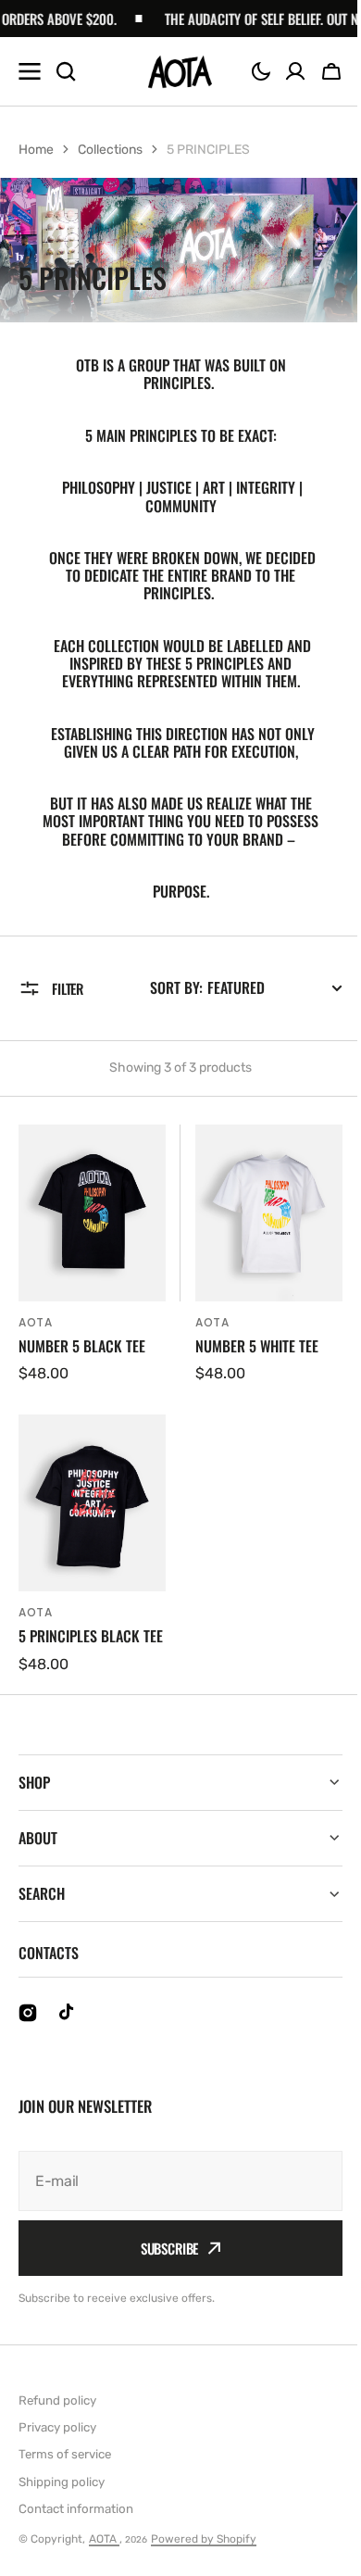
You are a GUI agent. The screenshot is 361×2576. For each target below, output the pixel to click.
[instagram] (28, 2027)
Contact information (76, 2522)
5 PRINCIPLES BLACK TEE (91, 1636)
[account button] (295, 71)
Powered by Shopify (204, 2553)
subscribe (162, 2262)
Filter (68, 988)
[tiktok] (68, 2027)
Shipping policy (62, 2495)
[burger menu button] (30, 71)
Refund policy (57, 2413)
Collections (110, 150)
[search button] (66, 71)
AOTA (104, 2553)
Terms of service (65, 2468)
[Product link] (92, 1255)
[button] (261, 71)
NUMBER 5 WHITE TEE (257, 1346)
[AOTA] (180, 72)
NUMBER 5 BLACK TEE (82, 1346)
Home (36, 150)
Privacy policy (57, 2440)
